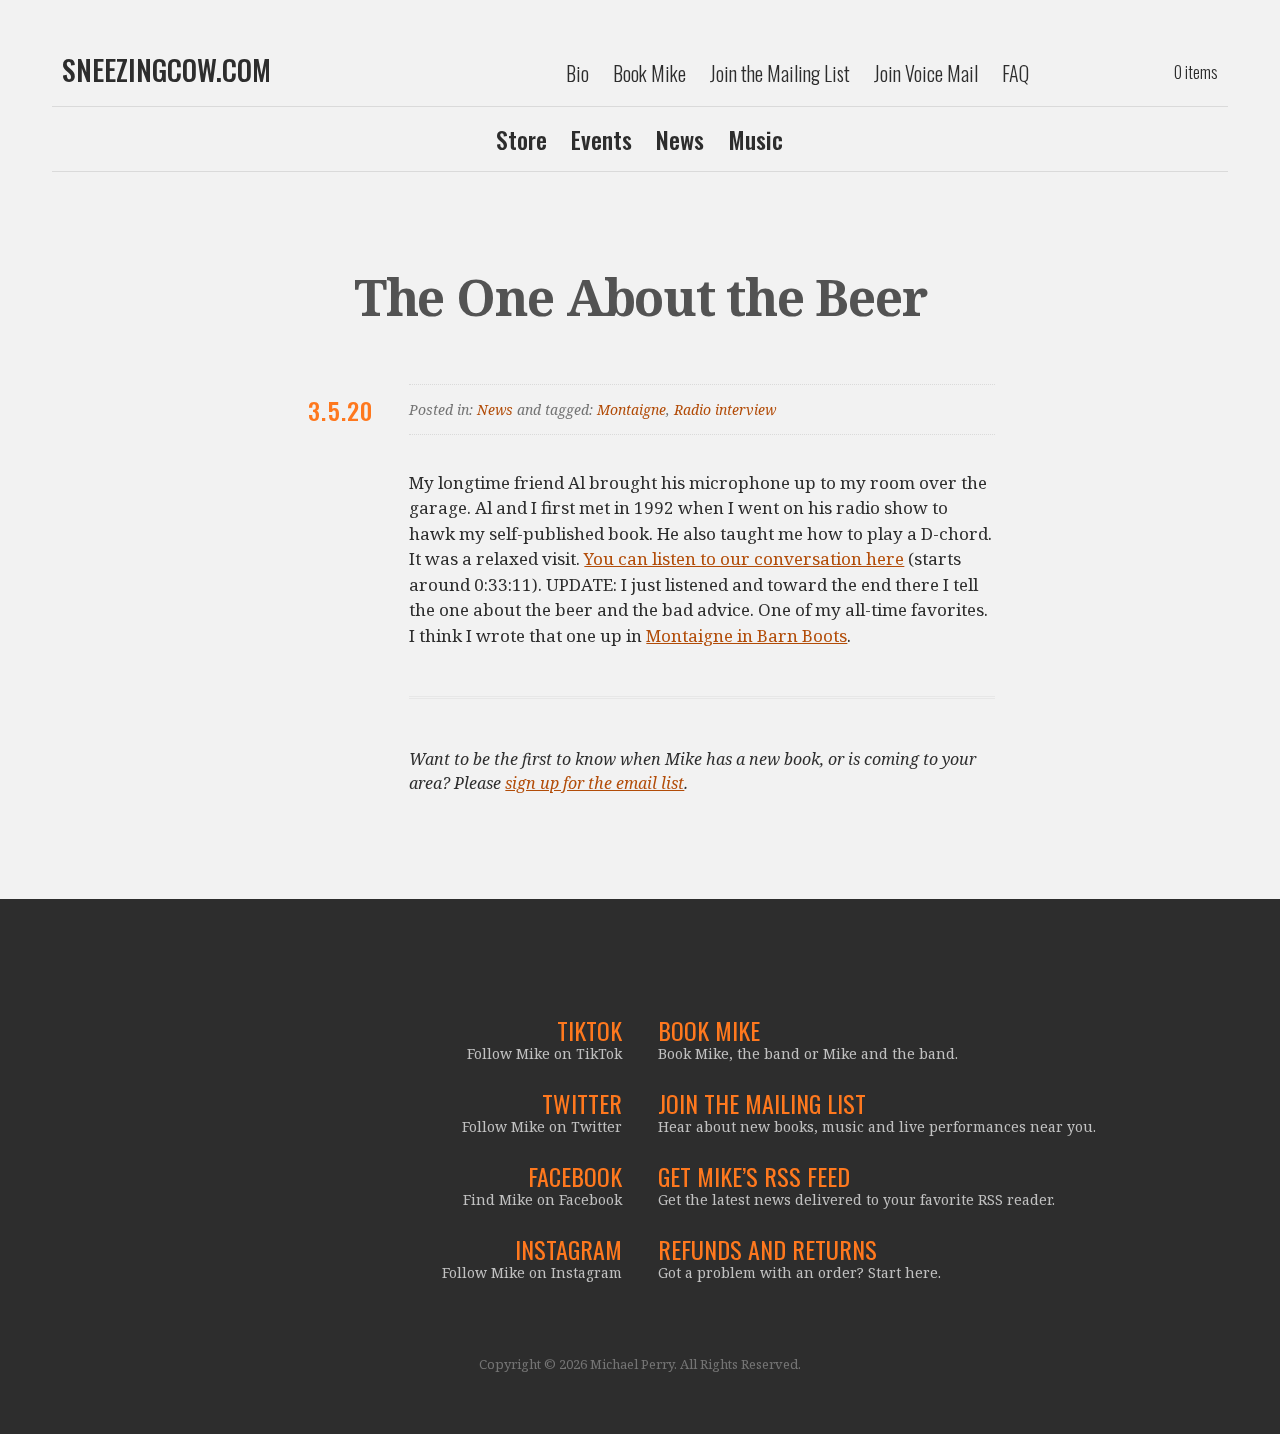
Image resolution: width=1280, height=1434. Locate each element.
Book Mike (649, 73)
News (680, 139)
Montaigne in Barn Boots (746, 635)
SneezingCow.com (166, 70)
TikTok (589, 1030)
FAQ (1015, 73)
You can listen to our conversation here (744, 558)
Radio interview (725, 409)
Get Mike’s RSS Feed (754, 1176)
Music (755, 139)
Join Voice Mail (926, 73)
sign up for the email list (594, 783)
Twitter (582, 1103)
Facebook (575, 1176)
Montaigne (631, 409)
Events (601, 139)
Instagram (568, 1249)
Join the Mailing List (780, 73)
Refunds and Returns (767, 1249)
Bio (577, 73)
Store (521, 139)
